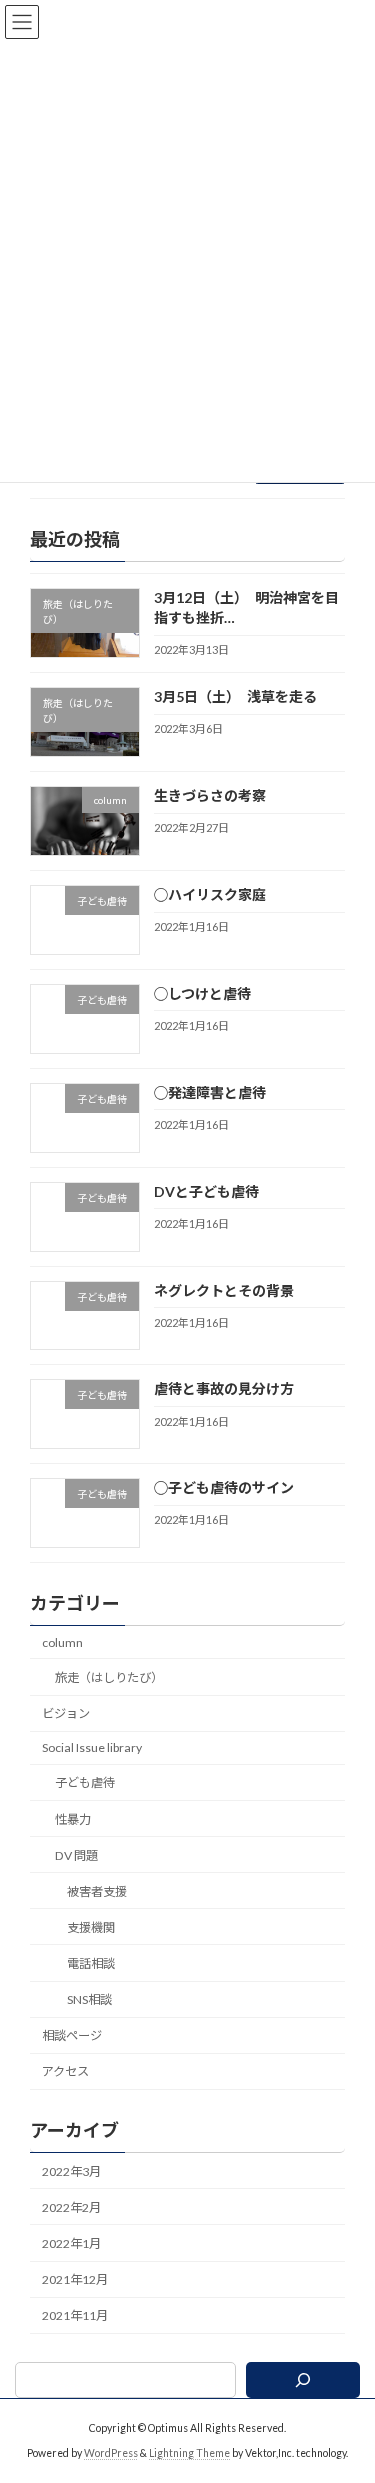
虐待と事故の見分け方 (224, 1388)
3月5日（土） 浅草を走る (235, 696)
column (62, 1642)
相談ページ (72, 2035)
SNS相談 (89, 1999)
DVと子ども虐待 (206, 1191)
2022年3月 (71, 2171)
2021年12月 (75, 2279)
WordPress (111, 2453)
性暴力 (73, 1818)
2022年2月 (71, 2207)
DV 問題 (76, 1855)
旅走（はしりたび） (109, 1677)
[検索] (303, 2380)
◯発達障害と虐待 (210, 1092)
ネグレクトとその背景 (224, 1289)
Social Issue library (92, 1747)
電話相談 (91, 1963)
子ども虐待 (85, 1782)
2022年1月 (71, 2243)
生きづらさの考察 (210, 795)
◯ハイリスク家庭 (210, 894)
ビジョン (66, 1713)
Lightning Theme (189, 2453)
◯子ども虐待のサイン (224, 1487)
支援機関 (91, 1927)
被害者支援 (97, 1891)
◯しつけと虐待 (202, 993)
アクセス (65, 2071)
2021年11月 (75, 2315)
